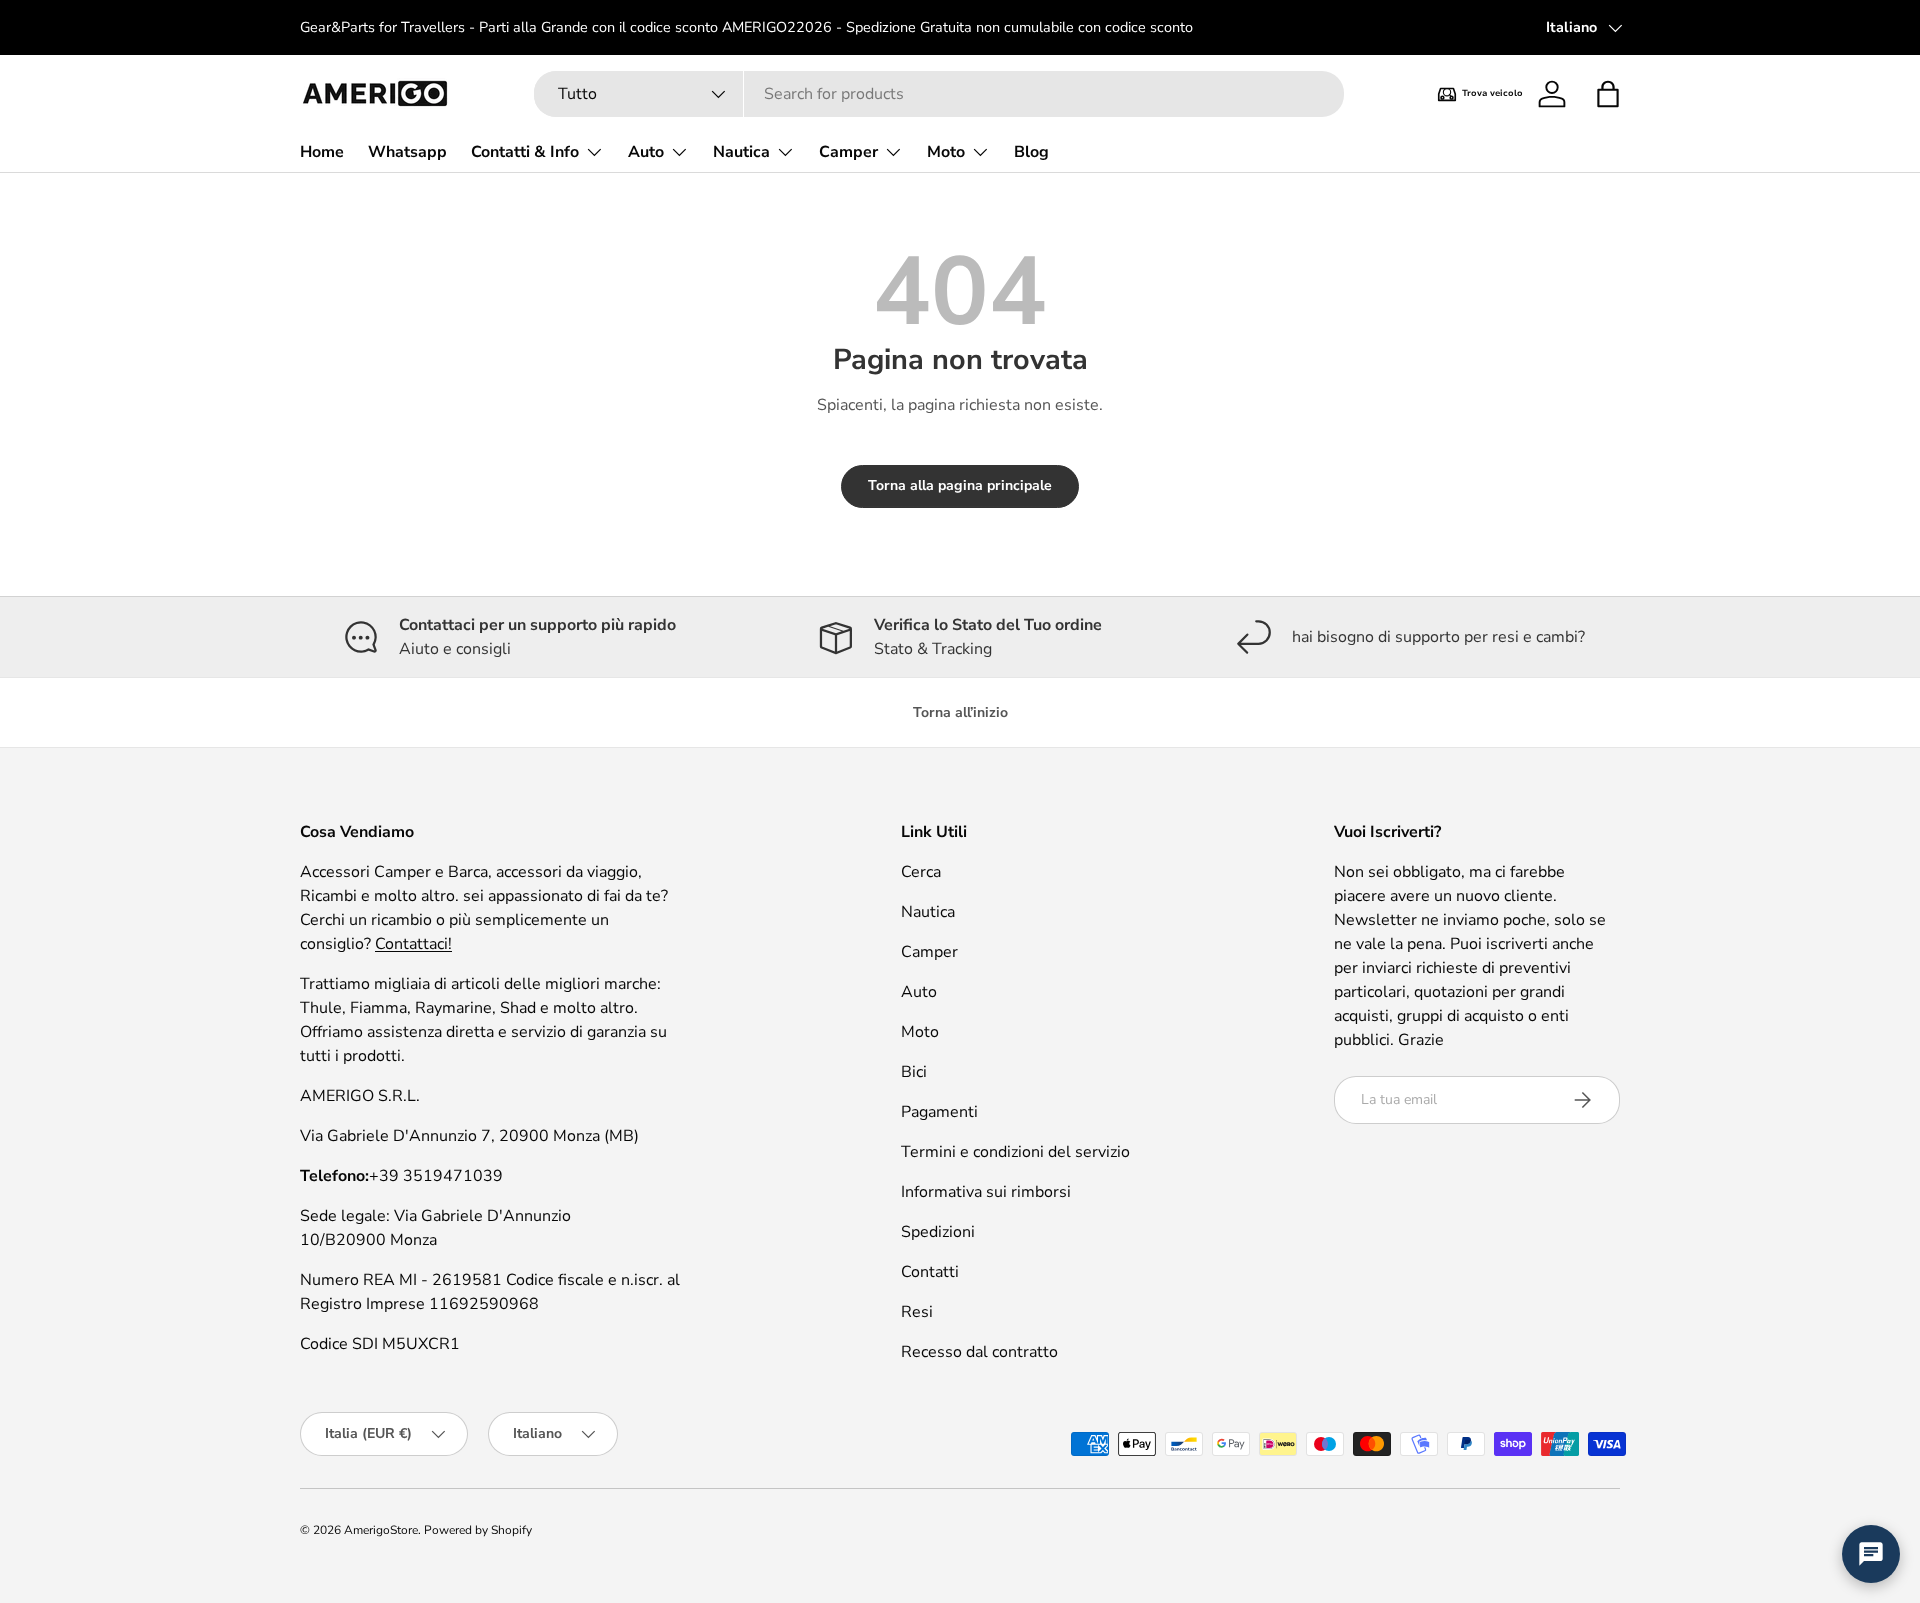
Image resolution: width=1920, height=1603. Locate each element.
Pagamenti (939, 1112)
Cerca (921, 872)
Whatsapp (407, 152)
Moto (946, 152)
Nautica (741, 152)
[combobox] (939, 94)
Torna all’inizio (960, 712)
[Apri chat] (1871, 1554)
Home (322, 152)
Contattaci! (413, 944)
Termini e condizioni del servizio (1015, 1152)
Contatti (930, 1272)
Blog (1031, 152)
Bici (914, 1072)
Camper (848, 152)
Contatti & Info (525, 152)
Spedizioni (938, 1232)
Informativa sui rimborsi (986, 1192)
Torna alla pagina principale (960, 485)
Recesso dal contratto (979, 1352)
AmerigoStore (381, 1530)
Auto (646, 152)
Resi (917, 1312)
